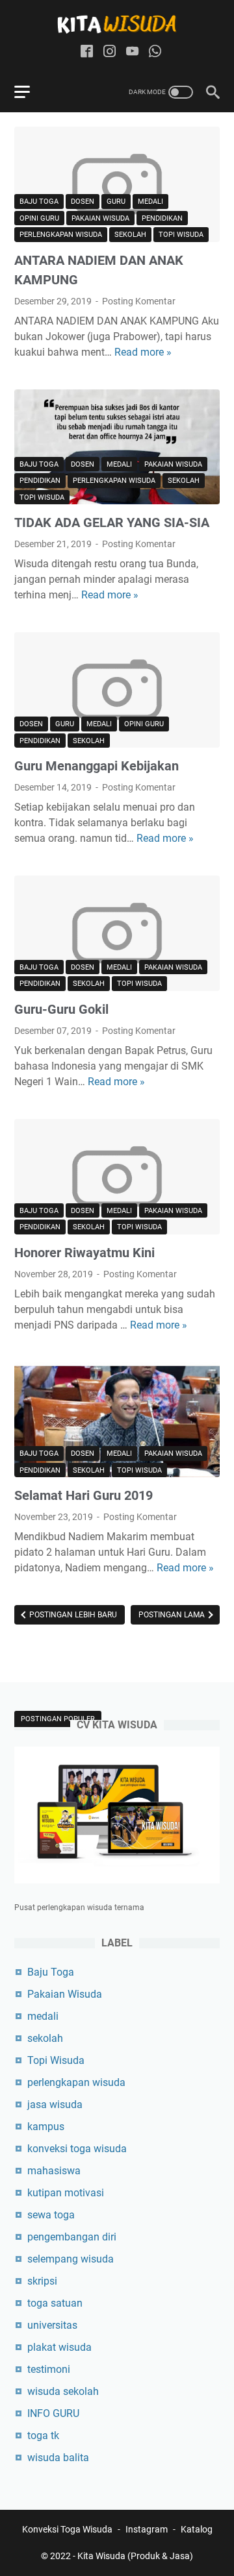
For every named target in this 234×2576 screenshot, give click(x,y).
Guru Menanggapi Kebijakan (97, 766)
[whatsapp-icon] (155, 52)
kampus (46, 2127)
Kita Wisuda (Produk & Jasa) (135, 2556)
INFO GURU (53, 2413)
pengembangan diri (72, 2237)
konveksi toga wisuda (77, 2149)
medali (150, 202)
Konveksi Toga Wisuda (67, 2529)
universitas (52, 2325)
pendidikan (162, 218)
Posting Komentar (139, 301)
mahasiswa (54, 2171)
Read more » (143, 352)
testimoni (49, 2369)
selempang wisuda (71, 2259)
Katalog (197, 2529)
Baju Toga (39, 202)
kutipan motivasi (66, 2193)
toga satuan (55, 2303)
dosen (83, 202)
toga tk (43, 2435)
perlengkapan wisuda (61, 235)
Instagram (147, 2529)
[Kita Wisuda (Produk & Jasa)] (117, 24)
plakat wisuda (59, 2347)
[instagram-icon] (110, 52)
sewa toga (51, 2215)
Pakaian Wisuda (100, 218)
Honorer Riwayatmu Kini (84, 1253)
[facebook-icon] (87, 52)
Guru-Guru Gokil (61, 1009)
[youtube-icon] (132, 52)
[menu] (30, 92)
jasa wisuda (55, 2104)
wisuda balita (58, 2458)
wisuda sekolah (63, 2391)
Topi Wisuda (181, 235)
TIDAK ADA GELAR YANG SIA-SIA (112, 522)
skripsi (42, 2281)
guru (116, 202)
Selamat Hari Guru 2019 (84, 1495)
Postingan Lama (173, 1615)
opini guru (39, 218)
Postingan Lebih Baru (72, 1615)
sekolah (130, 235)
